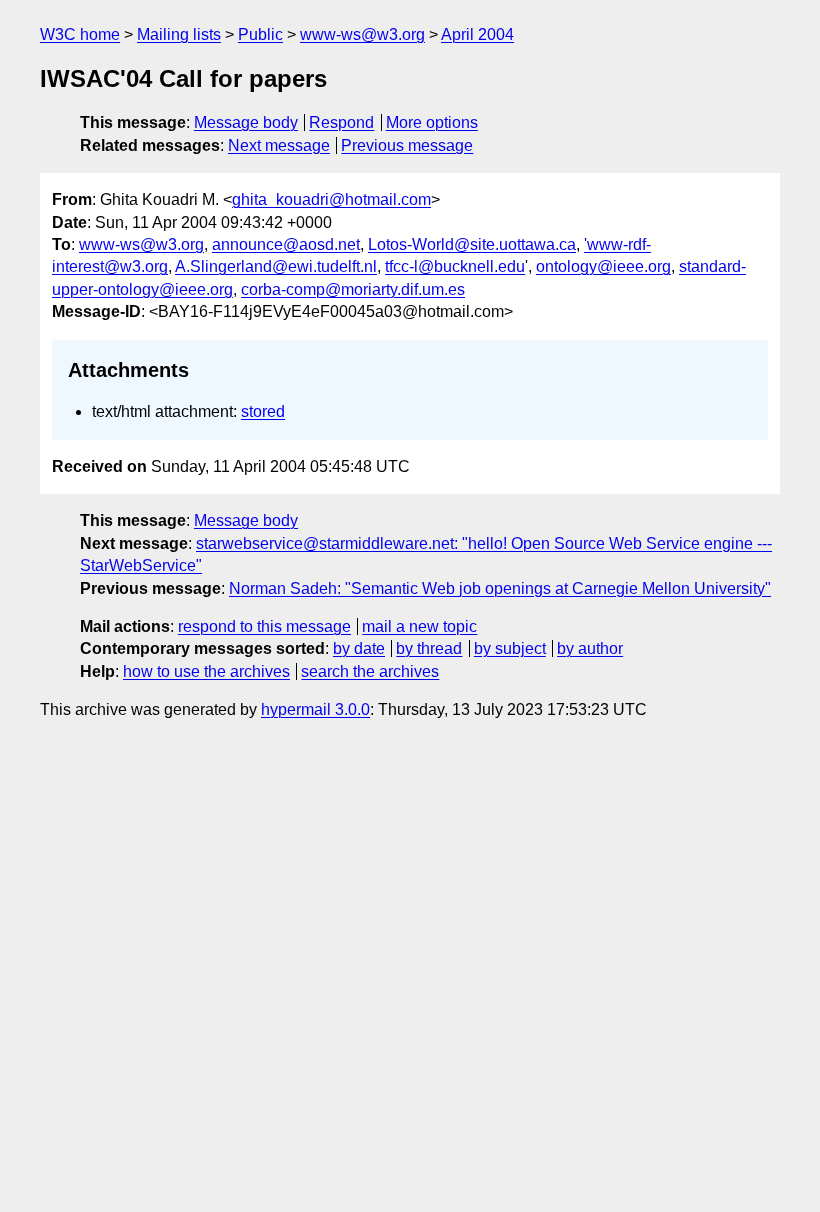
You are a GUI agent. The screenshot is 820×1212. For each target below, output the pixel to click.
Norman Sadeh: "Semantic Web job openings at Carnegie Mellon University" (500, 588)
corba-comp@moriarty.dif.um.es (353, 289)
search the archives (370, 671)
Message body (246, 122)
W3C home (80, 34)
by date (359, 648)
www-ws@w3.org (362, 34)
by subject (510, 648)
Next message (279, 145)
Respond (341, 122)
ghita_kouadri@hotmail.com (331, 199)
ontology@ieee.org (603, 266)
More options (432, 122)
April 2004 (477, 34)
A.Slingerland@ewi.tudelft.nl (276, 266)
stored (263, 411)
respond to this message (264, 626)
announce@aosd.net (286, 244)
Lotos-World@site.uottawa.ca (472, 244)
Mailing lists (179, 34)
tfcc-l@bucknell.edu (455, 266)
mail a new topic (419, 626)
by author (590, 648)
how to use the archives (206, 671)
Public (260, 34)
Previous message (407, 145)
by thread (429, 648)
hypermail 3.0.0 (315, 709)
